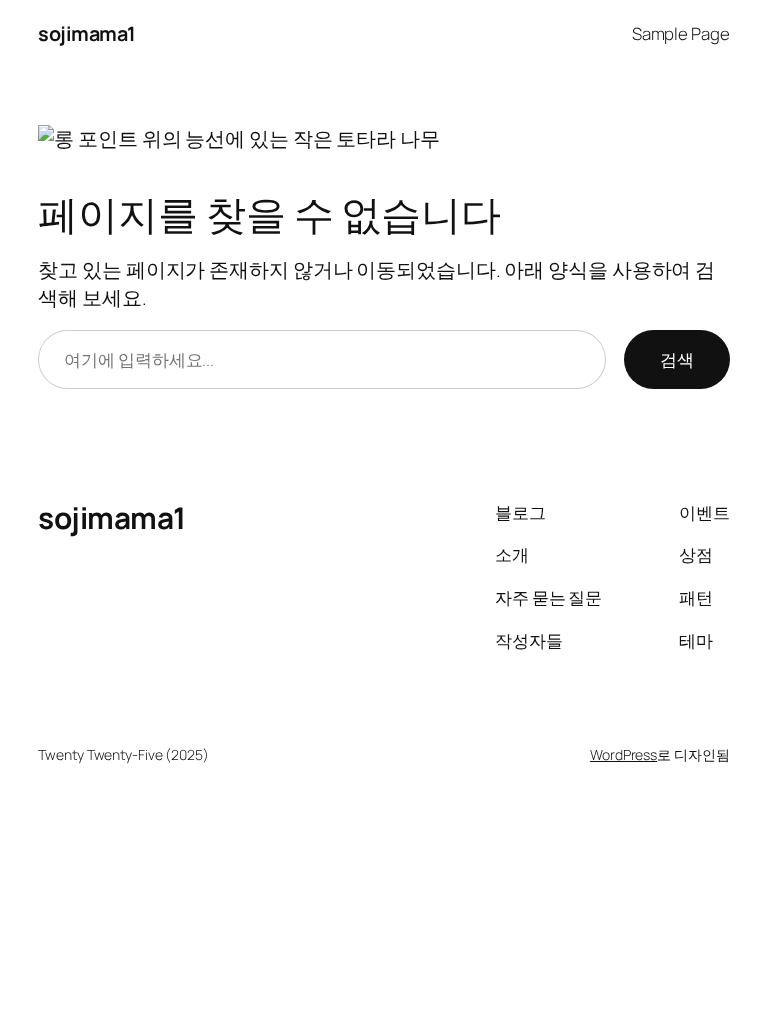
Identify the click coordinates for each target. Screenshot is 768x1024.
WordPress (623, 754)
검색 (677, 359)
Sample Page (681, 33)
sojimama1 (87, 33)
